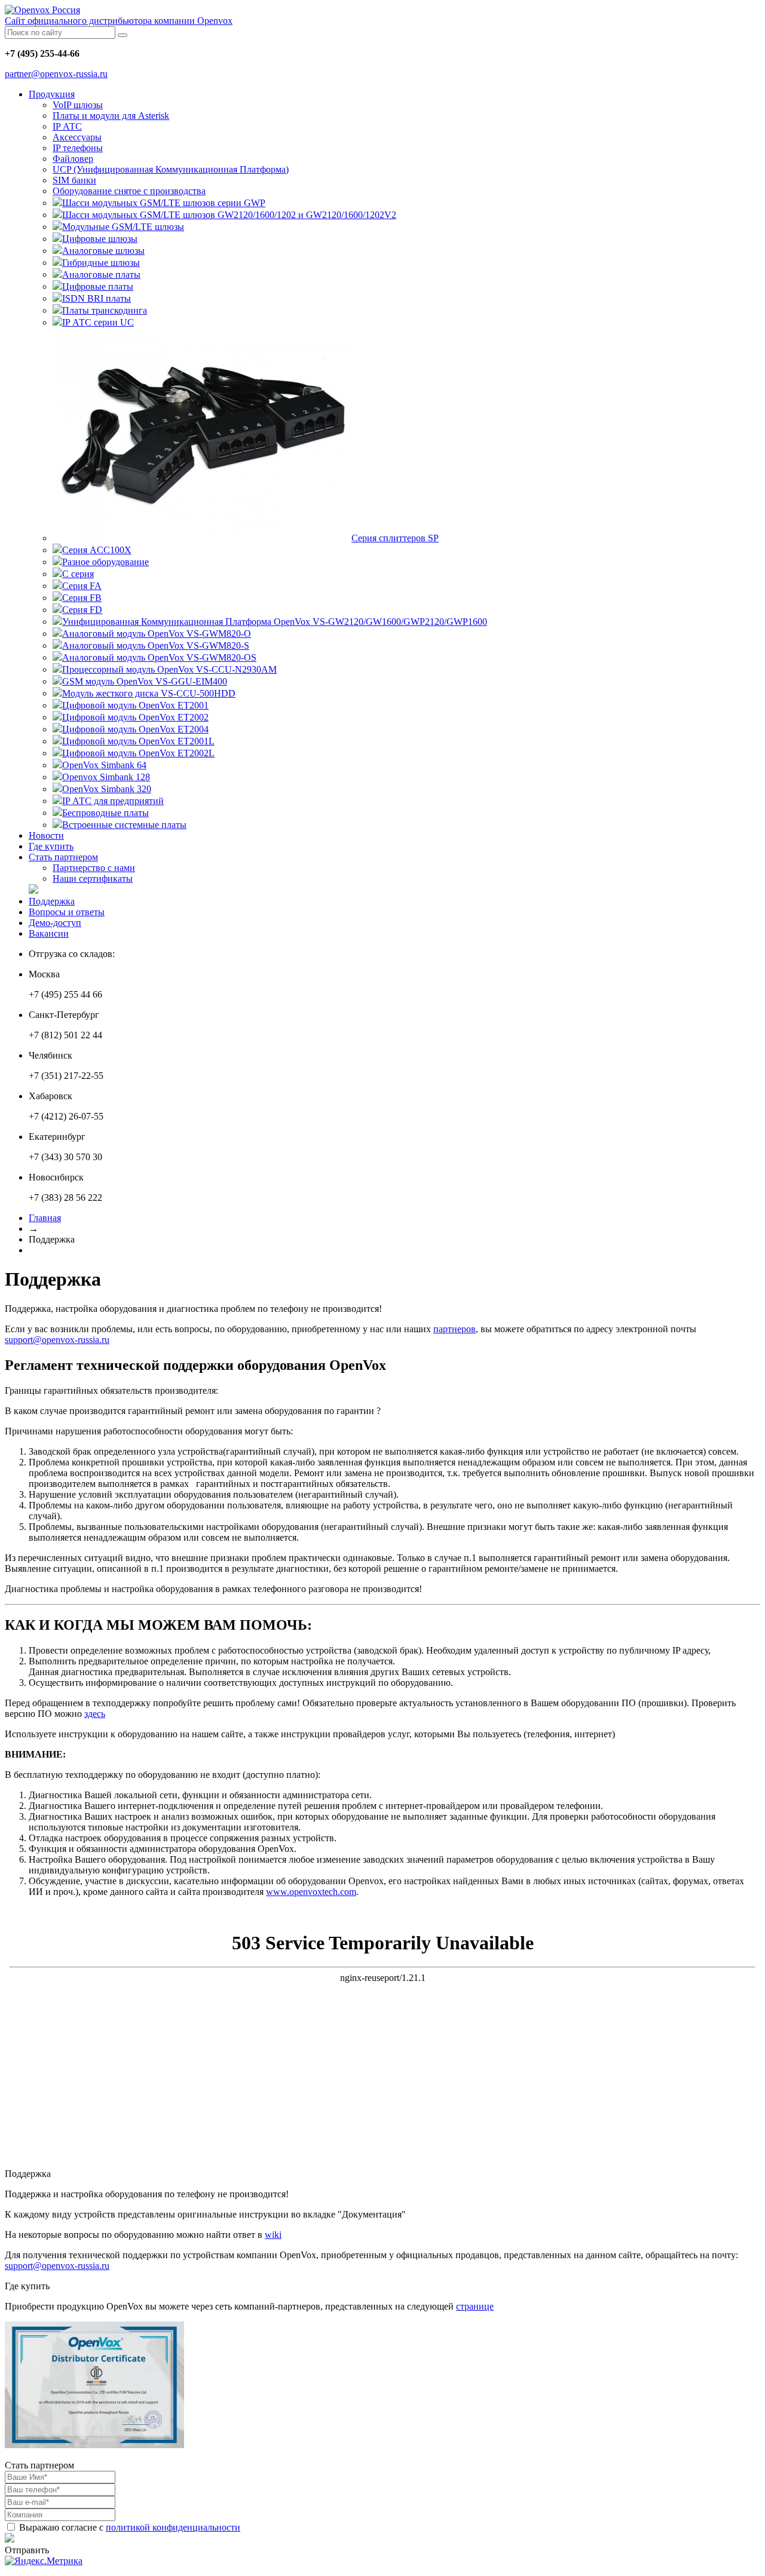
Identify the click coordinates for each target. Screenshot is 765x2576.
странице (475, 2306)
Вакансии (49, 933)
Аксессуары (77, 137)
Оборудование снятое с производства (129, 191)
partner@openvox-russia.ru (56, 74)
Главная (45, 1218)
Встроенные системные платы (124, 825)
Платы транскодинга (105, 310)
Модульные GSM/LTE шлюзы (123, 227)
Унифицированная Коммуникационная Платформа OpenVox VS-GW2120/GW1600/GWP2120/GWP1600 (275, 622)
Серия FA (82, 586)
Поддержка (52, 901)
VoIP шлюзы (78, 105)
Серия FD (82, 610)
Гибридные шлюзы (101, 263)
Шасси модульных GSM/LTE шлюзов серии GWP (164, 203)
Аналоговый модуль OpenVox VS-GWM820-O (157, 634)
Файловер (73, 159)
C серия (78, 574)
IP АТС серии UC (98, 322)
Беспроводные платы (105, 813)
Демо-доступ (55, 923)
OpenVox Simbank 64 (104, 765)
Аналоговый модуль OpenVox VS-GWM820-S (156, 645)
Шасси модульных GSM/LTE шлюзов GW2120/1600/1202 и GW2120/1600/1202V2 (229, 215)
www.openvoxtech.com (311, 1892)
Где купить (51, 846)
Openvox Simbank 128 (106, 777)
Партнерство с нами (94, 868)
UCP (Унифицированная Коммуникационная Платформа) (171, 169)
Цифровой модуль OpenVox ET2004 (135, 729)
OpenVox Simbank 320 (107, 789)
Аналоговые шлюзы (103, 251)
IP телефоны (78, 148)
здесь (95, 1714)
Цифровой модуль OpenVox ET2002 (135, 717)
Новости (46, 835)
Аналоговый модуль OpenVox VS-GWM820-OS (159, 657)
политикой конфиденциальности (173, 2527)
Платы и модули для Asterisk (111, 116)
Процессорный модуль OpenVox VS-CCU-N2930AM (169, 669)
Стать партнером (63, 857)
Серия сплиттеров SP (395, 538)
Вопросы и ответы (67, 912)
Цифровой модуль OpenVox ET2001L (138, 741)
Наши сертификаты (93, 878)
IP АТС (67, 126)
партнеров (455, 1329)
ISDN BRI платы (97, 298)
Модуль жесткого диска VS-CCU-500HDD (149, 693)
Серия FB (82, 598)
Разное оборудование (105, 562)
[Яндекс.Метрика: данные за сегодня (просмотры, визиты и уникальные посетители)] (44, 2561)
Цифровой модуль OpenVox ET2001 (135, 705)
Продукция (52, 94)
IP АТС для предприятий (113, 801)
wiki (273, 2235)
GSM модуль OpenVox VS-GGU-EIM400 (145, 681)
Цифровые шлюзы (100, 239)
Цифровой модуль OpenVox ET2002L (138, 753)
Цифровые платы (98, 286)
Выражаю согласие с (128, 2527)
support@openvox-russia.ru (57, 1340)
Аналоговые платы (101, 275)
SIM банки (74, 180)
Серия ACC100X (97, 550)
